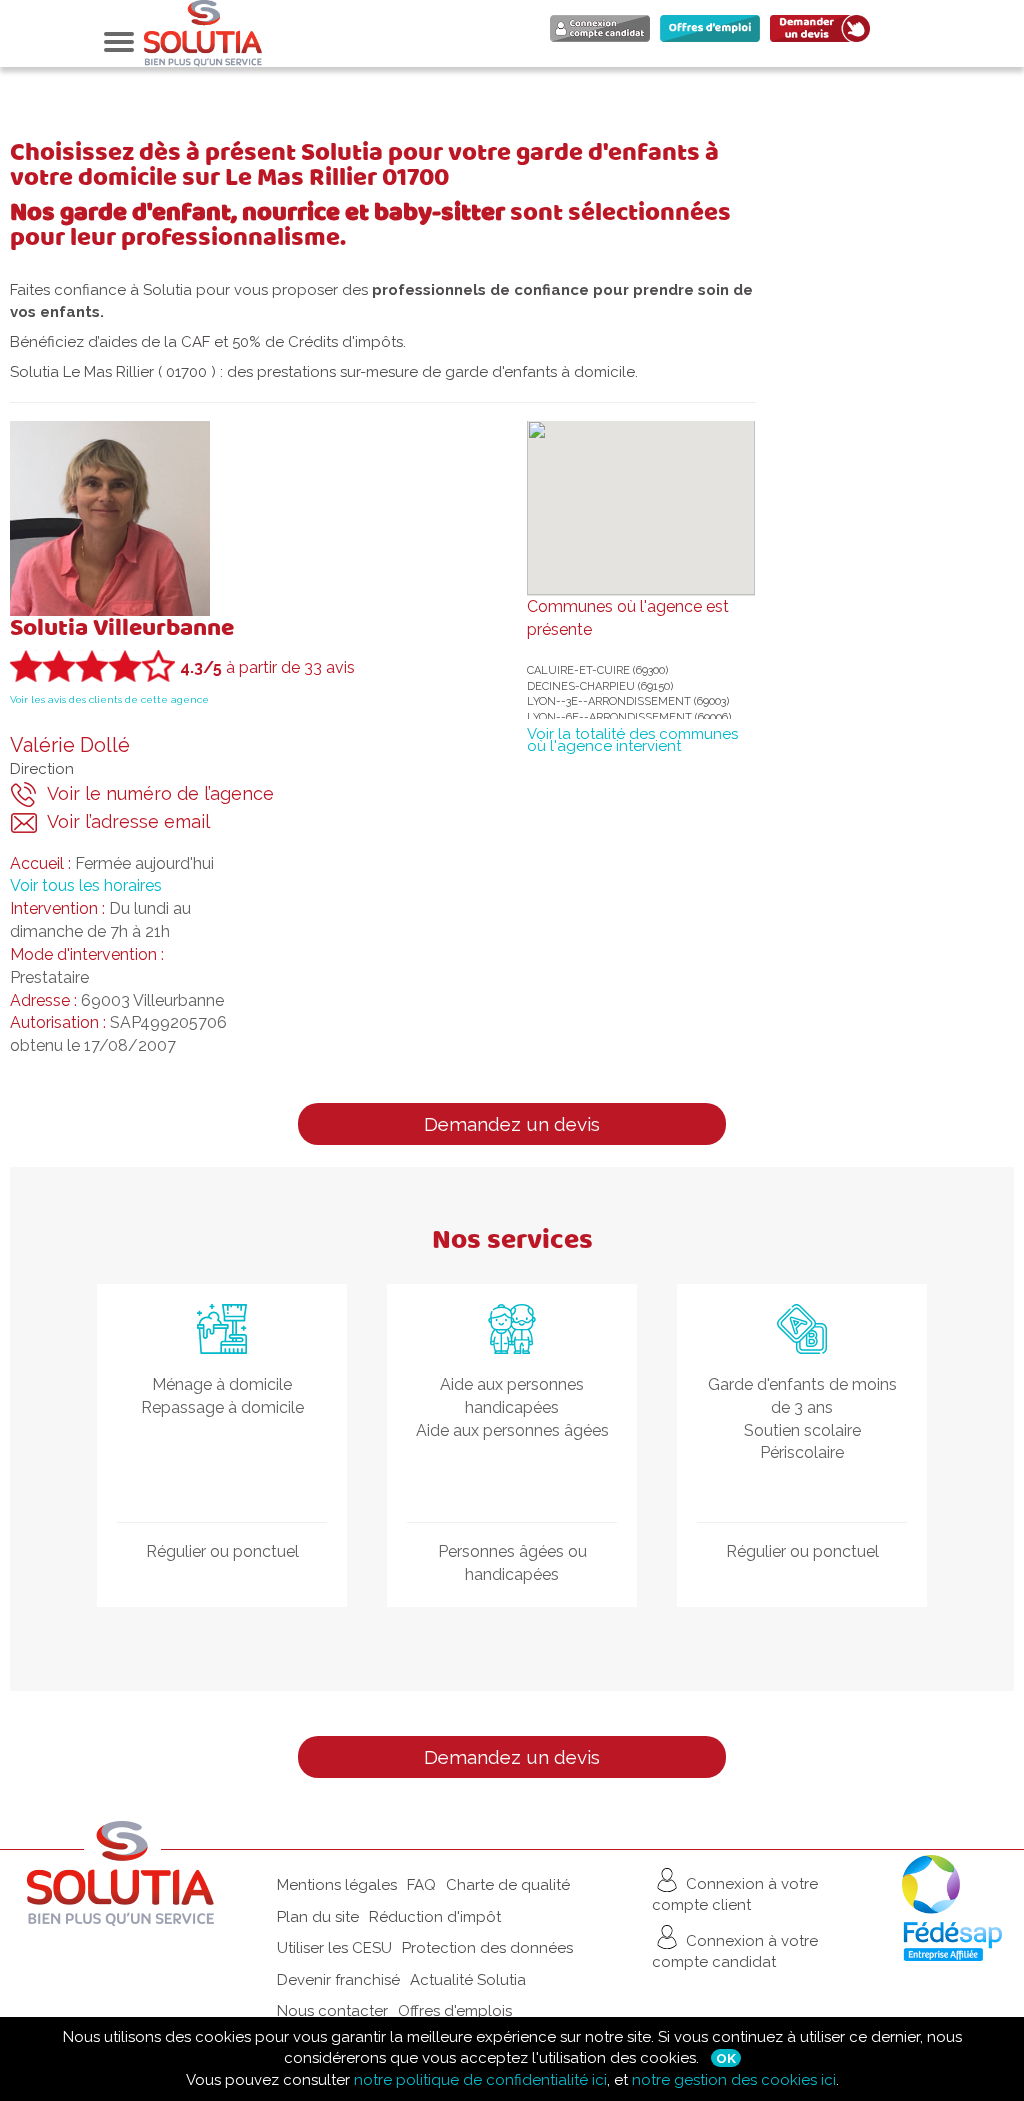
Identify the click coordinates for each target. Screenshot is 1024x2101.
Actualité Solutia (468, 1980)
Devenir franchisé (338, 1980)
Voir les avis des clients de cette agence (109, 699)
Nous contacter (332, 2011)
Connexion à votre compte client (735, 1894)
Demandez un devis (512, 1124)
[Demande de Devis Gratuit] (825, 41)
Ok (726, 2058)
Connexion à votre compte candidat (735, 1950)
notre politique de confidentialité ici (480, 2080)
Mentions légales (337, 1885)
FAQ (421, 1885)
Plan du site (318, 1917)
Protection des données (487, 1948)
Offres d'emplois (455, 2011)
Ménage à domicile (222, 1384)
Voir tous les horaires (86, 885)
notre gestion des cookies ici (734, 2080)
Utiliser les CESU (334, 1948)
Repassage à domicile (222, 1407)
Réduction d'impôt (435, 1917)
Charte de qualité (508, 1885)
